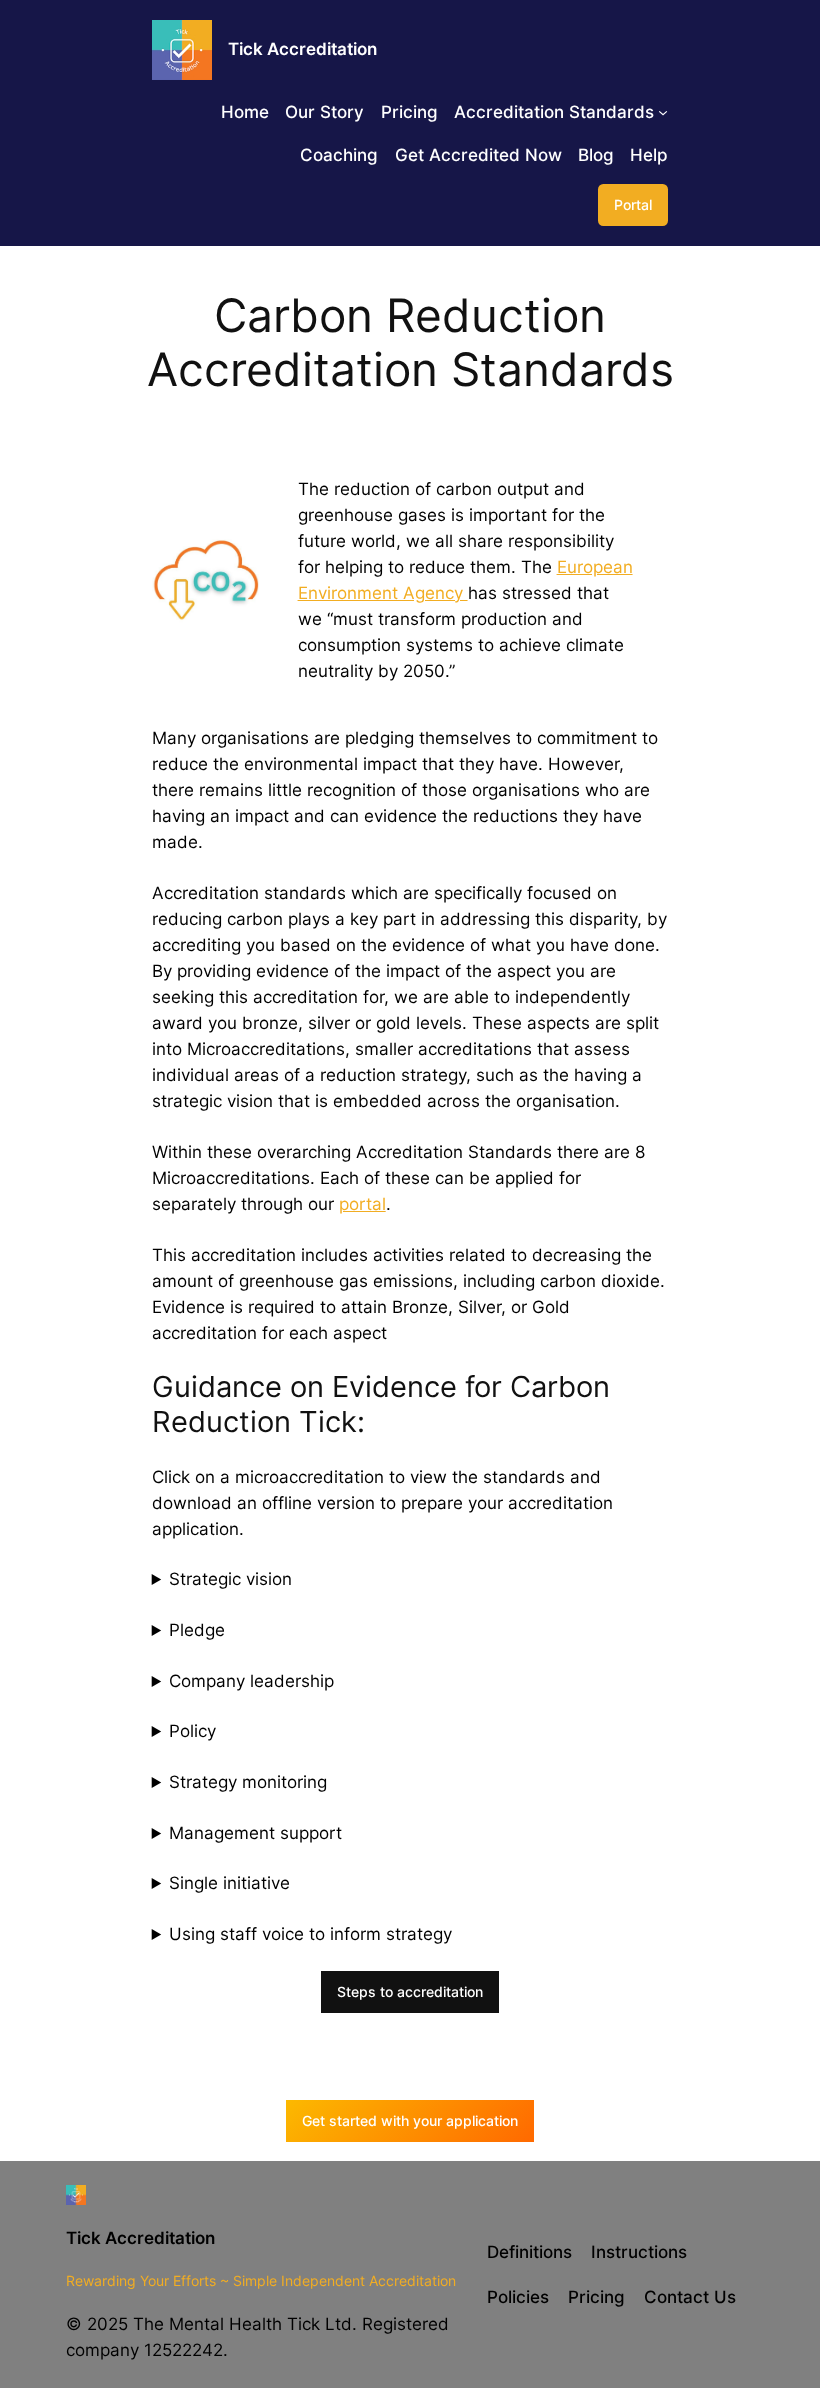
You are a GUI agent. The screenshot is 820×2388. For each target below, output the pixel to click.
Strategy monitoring (248, 1782)
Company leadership (251, 1681)
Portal (633, 204)
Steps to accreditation (410, 1991)
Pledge (197, 1630)
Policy (192, 1731)
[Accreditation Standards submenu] (663, 112)
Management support (255, 1833)
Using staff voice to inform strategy (310, 1934)
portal (362, 1204)
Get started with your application (410, 2120)
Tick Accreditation (140, 2238)
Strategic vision (230, 1579)
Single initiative (229, 1883)
